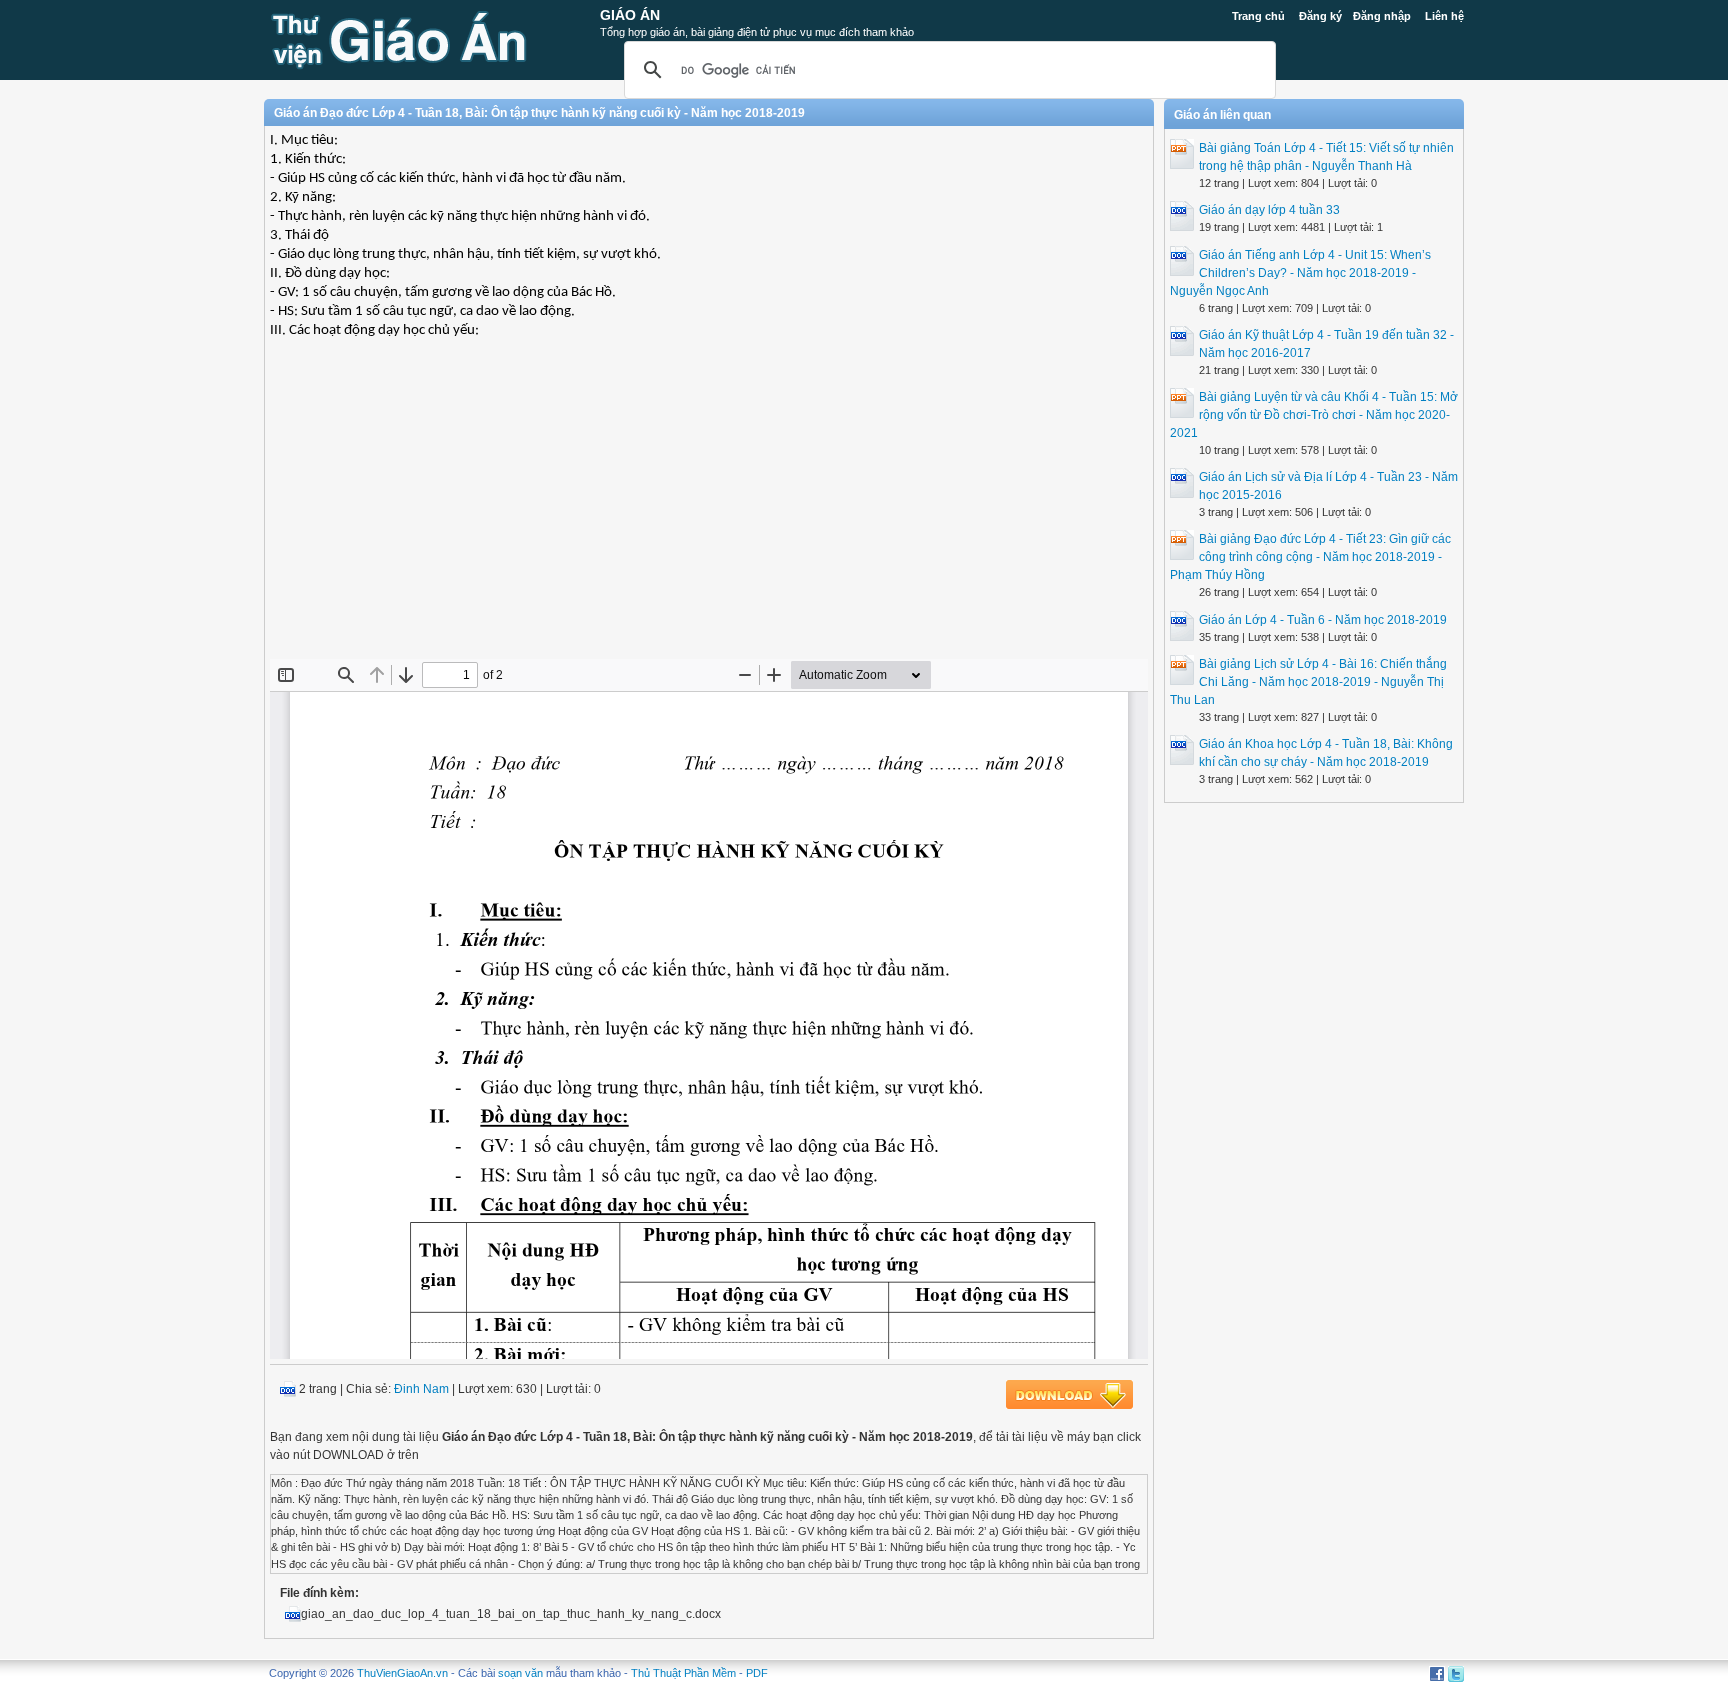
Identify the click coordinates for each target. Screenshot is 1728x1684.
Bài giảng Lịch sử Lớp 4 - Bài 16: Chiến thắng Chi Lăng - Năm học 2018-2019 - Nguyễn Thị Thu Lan (1308, 682)
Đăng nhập (1382, 16)
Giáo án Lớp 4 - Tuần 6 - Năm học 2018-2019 (1323, 620)
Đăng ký (1320, 16)
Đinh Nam (421, 1389)
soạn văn (520, 1673)
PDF (757, 1673)
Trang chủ (1258, 16)
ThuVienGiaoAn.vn (402, 1673)
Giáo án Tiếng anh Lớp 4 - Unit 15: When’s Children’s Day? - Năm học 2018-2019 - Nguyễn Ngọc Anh (1300, 273)
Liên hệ (1444, 16)
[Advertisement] (709, 514)
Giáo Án (630, 15)
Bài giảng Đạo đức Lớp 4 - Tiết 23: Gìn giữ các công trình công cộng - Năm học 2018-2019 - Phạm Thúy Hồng (1310, 557)
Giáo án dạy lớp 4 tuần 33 (1269, 210)
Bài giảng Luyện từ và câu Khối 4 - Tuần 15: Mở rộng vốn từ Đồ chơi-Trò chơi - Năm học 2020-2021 (1314, 415)
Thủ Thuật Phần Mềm (683, 1673)
